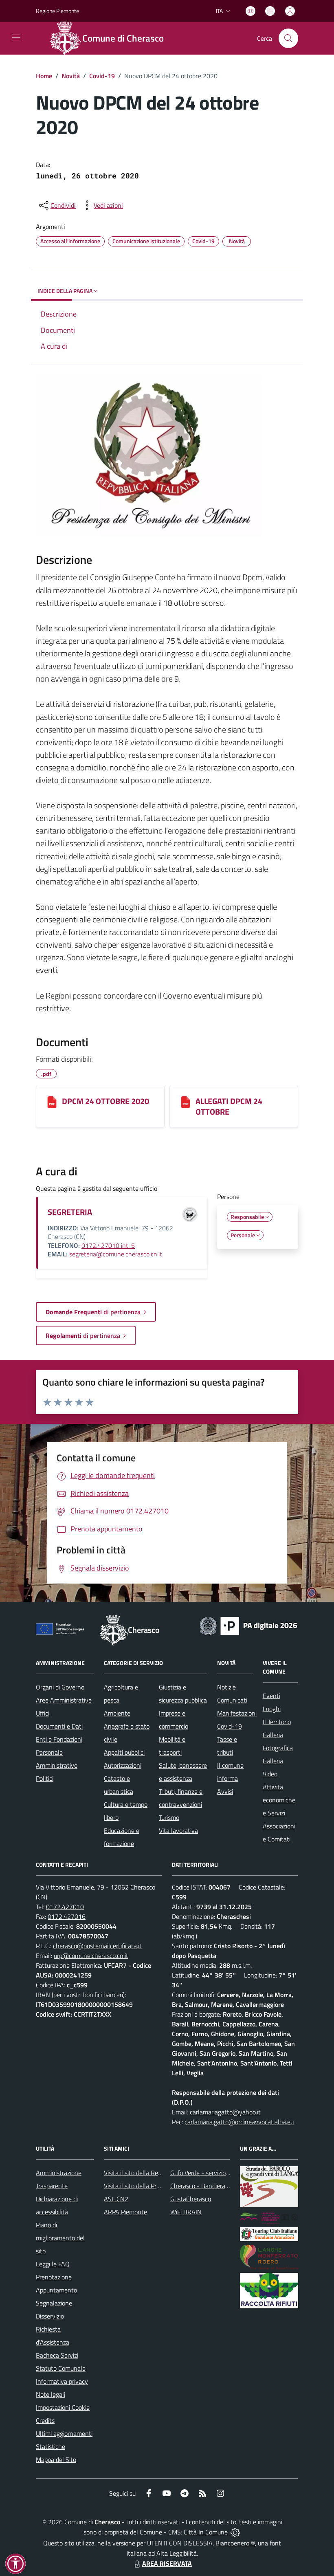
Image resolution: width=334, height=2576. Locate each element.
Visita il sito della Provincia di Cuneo (152, 2186)
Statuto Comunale (61, 2368)
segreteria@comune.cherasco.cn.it (116, 1254)
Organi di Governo (60, 1687)
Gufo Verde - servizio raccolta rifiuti (217, 2173)
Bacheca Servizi (57, 2355)
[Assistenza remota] (235, 2532)
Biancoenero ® (235, 2543)
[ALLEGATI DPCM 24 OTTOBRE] (186, 1102)
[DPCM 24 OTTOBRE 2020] (52, 1102)
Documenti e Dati (59, 1726)
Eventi (271, 1696)
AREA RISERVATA (167, 2563)
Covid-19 (102, 76)
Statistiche (51, 2446)
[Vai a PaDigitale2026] (248, 1625)
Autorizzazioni (123, 1765)
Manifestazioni (237, 1713)
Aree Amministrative (64, 1700)
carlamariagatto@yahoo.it (225, 2112)
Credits (45, 2420)
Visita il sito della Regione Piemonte (152, 2173)
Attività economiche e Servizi (279, 1800)
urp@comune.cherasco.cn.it (91, 1956)
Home (44, 76)
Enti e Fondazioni (59, 1739)
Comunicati (232, 1700)
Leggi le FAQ (53, 2264)
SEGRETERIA (70, 1212)
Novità (71, 76)
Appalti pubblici (124, 1752)
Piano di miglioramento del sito (60, 2238)
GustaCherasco (191, 2199)
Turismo (169, 1817)
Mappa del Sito (56, 2459)
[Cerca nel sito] (288, 38)
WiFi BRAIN (186, 2212)
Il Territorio (277, 1722)
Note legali (51, 2394)
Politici (45, 1778)
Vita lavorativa (178, 1830)
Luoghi (272, 1709)
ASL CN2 (116, 2199)
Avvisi (225, 1791)
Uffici (43, 1713)
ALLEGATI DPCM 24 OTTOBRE (229, 1106)
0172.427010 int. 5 (108, 1245)
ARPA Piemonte (125, 2212)
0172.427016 (67, 1916)
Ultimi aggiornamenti (64, 2433)
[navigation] (16, 37)
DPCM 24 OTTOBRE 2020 (105, 1101)
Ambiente (117, 1713)
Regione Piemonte (57, 11)
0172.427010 (65, 1907)
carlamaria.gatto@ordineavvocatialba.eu (239, 2122)
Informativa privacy (62, 2381)
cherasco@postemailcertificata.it (97, 1946)
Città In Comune (206, 2532)
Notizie (226, 1687)
